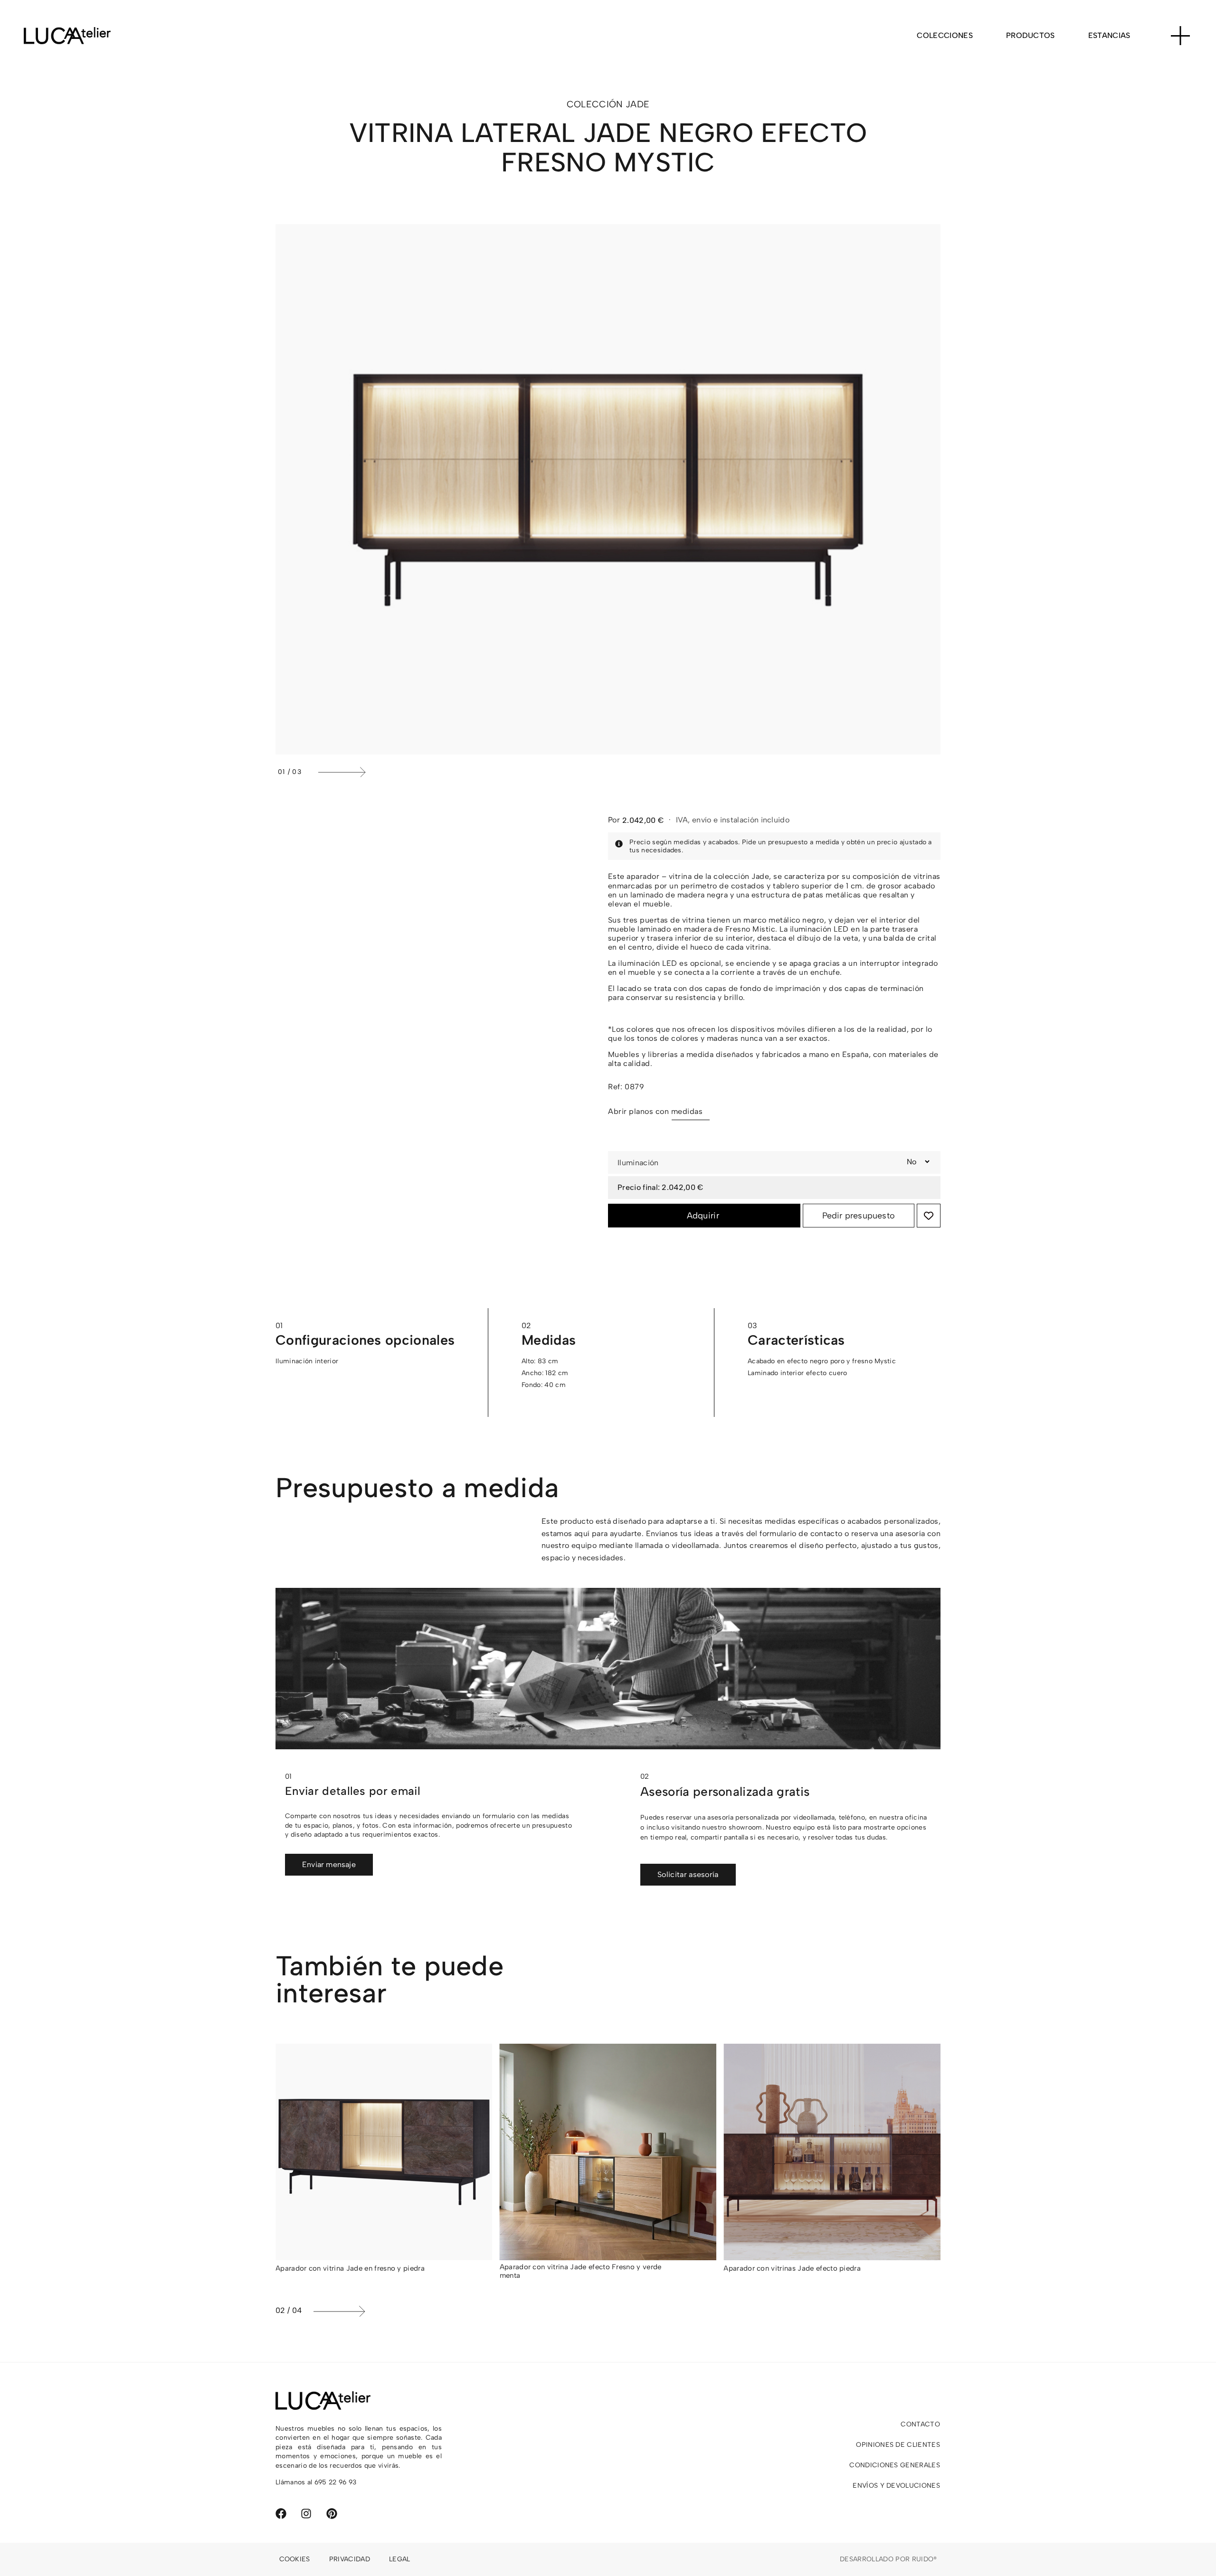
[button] (627, 772)
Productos (1031, 35)
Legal (400, 2559)
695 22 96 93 (336, 2482)
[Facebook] (281, 2514)
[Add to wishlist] (929, 1216)
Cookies (295, 2559)
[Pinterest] (332, 2514)
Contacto (920, 2424)
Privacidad (350, 2559)
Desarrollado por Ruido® (888, 2559)
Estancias (1109, 35)
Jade (637, 104)
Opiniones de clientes (898, 2445)
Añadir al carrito (704, 1216)
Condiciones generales (895, 2465)
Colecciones (945, 35)
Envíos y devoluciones (896, 2486)
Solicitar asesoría (688, 1874)
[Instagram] (306, 2514)
